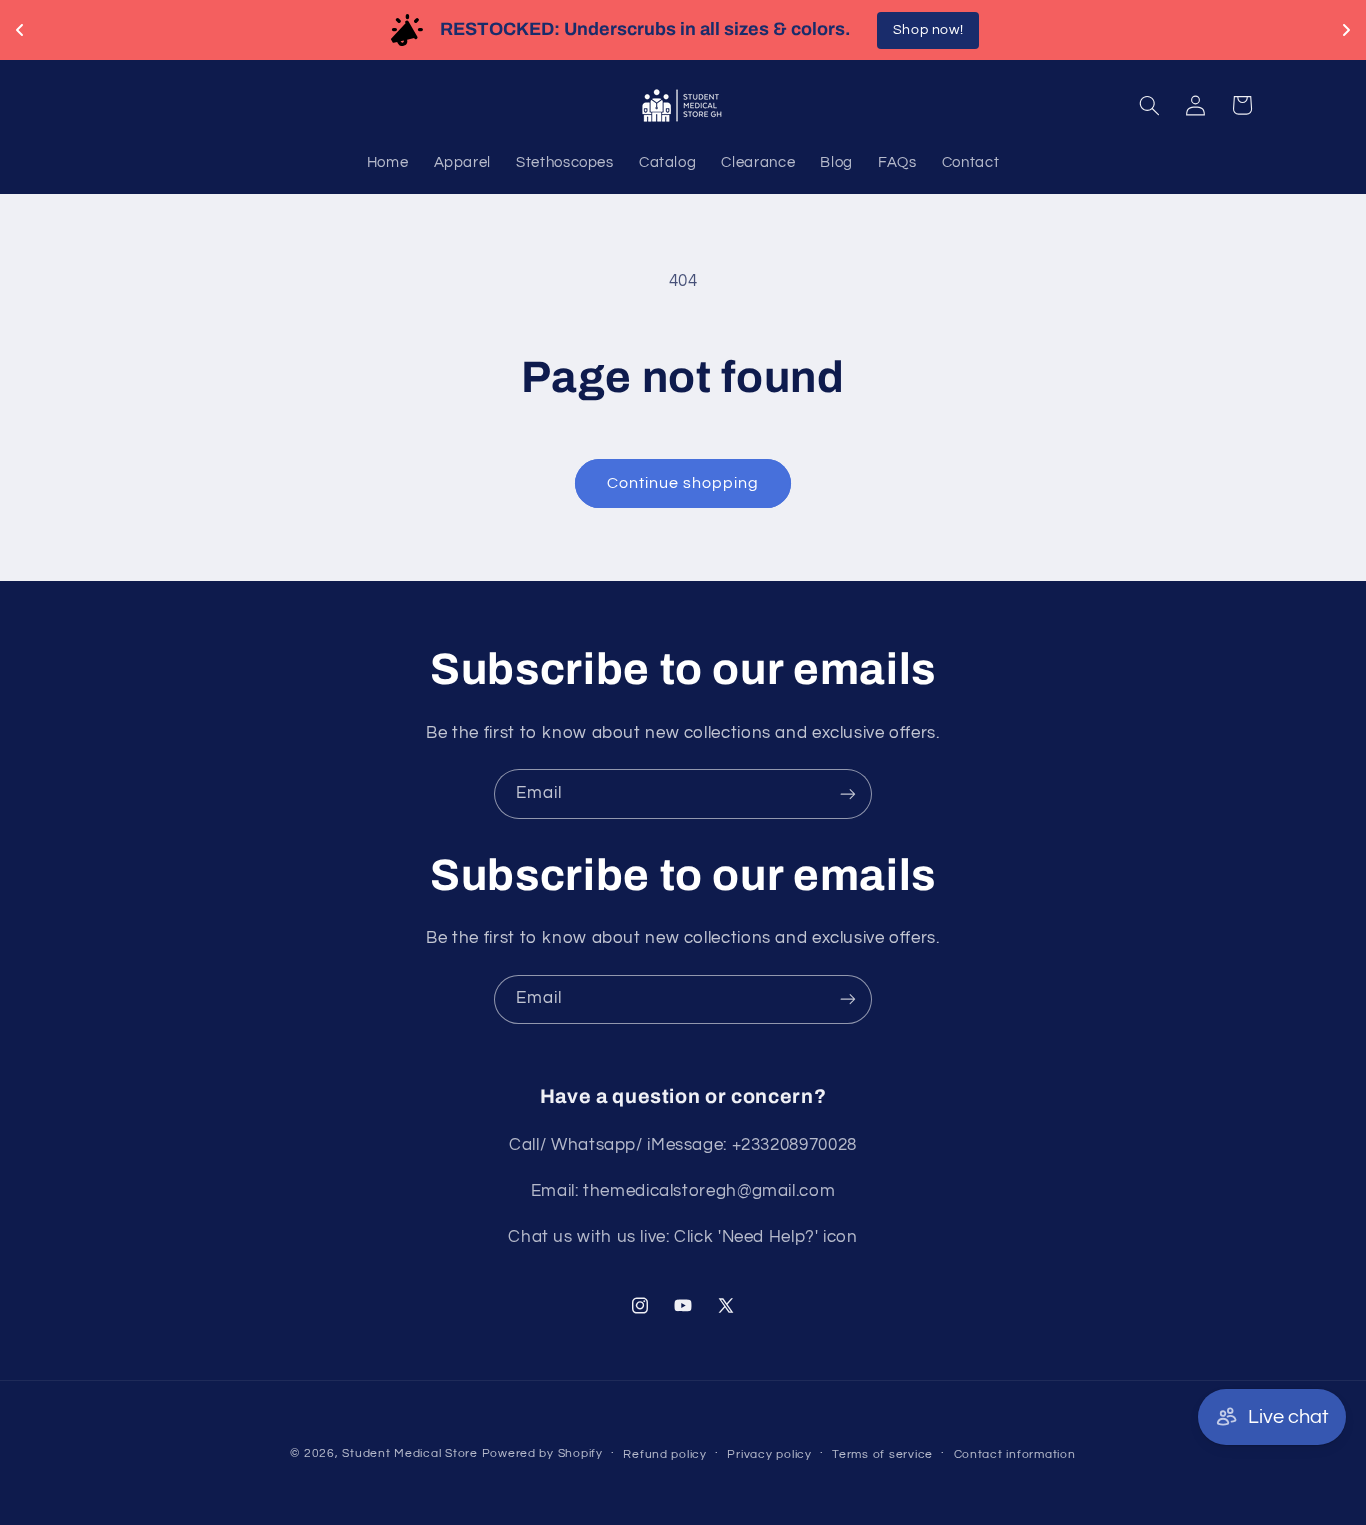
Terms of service (882, 1454)
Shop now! (1251, 30)
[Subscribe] (848, 793)
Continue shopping (683, 483)
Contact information (1015, 1454)
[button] (1149, 105)
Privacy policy (769, 1454)
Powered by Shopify (542, 1453)
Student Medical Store (409, 1453)
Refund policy (665, 1454)
